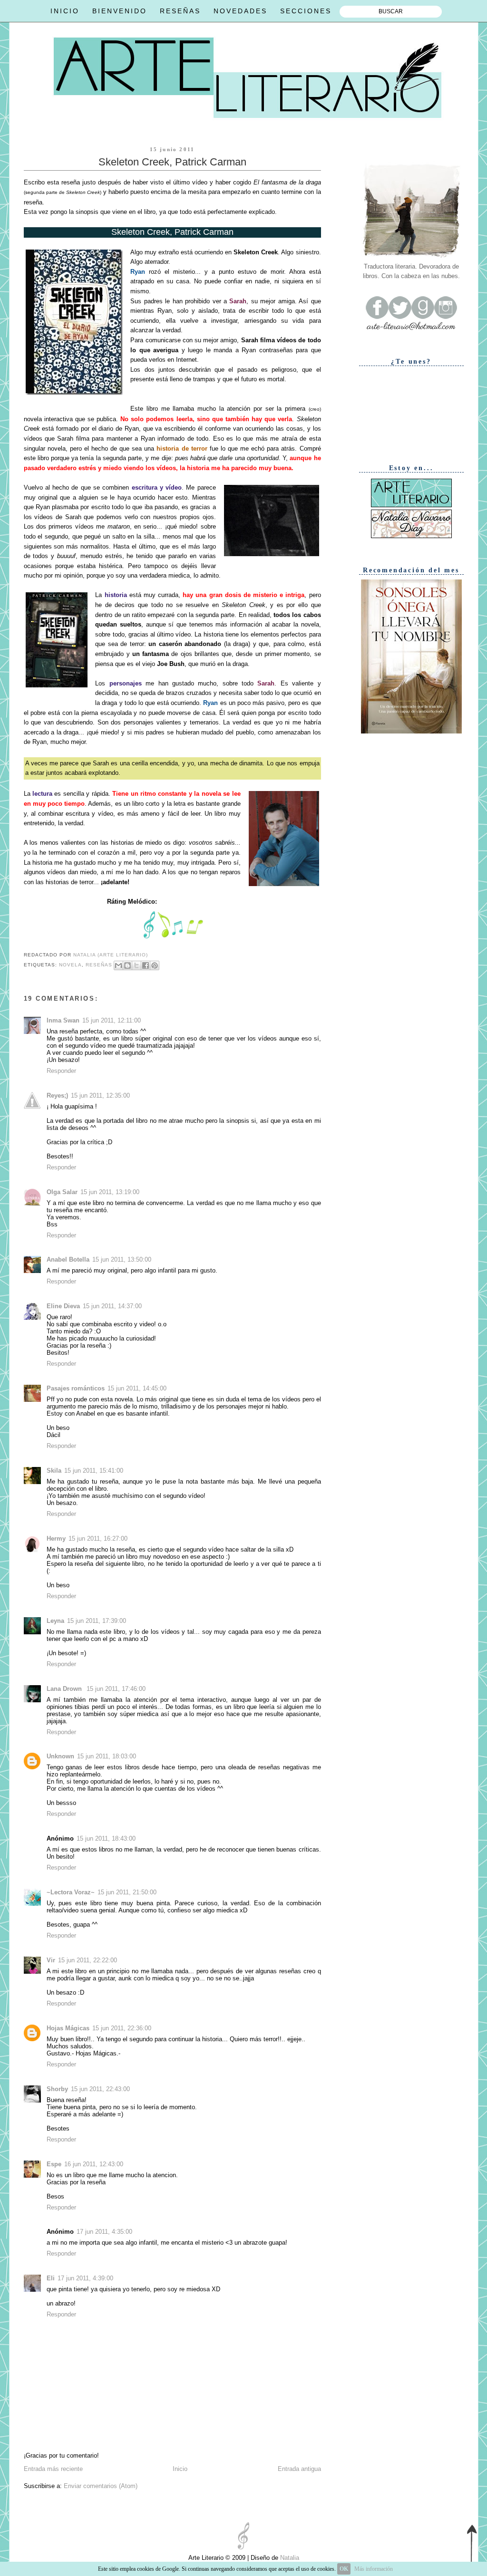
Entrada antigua (299, 2469)
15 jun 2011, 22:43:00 (100, 2089)
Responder (61, 1071)
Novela (70, 965)
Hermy (56, 1539)
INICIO (65, 11)
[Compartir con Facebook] (146, 965)
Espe (54, 2164)
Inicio (180, 2469)
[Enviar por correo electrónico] (118, 965)
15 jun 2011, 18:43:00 (106, 1838)
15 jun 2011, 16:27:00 (98, 1539)
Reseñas (99, 965)
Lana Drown (65, 1689)
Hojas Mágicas (68, 2028)
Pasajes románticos (76, 1388)
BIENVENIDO (120, 11)
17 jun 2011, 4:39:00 (85, 2278)
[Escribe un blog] (127, 965)
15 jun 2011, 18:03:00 (107, 1756)
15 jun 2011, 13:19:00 (110, 1192)
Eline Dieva (63, 1306)
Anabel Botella (68, 1259)
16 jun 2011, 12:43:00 (94, 2164)
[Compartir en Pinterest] (155, 965)
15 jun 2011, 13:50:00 (122, 1259)
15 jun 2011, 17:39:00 (97, 1621)
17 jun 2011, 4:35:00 (104, 2232)
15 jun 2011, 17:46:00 (116, 1689)
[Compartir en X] (136, 965)
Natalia (289, 2558)
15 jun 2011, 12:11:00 (112, 1020)
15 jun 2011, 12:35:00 (100, 1095)
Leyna (55, 1621)
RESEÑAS (180, 11)
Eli (51, 2278)
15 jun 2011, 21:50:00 (127, 1892)
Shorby (57, 2089)
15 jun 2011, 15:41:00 (94, 1471)
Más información (374, 2569)
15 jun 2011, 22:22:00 (88, 1960)
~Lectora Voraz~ (71, 1892)
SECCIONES (306, 11)
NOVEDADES (240, 11)
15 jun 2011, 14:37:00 (112, 1306)
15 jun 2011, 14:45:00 (137, 1388)
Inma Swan (63, 1020)
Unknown (60, 1756)
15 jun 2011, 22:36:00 (122, 2028)
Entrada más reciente (53, 2469)
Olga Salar (62, 1192)
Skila (54, 1471)
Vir (51, 1960)
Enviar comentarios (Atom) (101, 2486)
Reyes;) (57, 1095)
